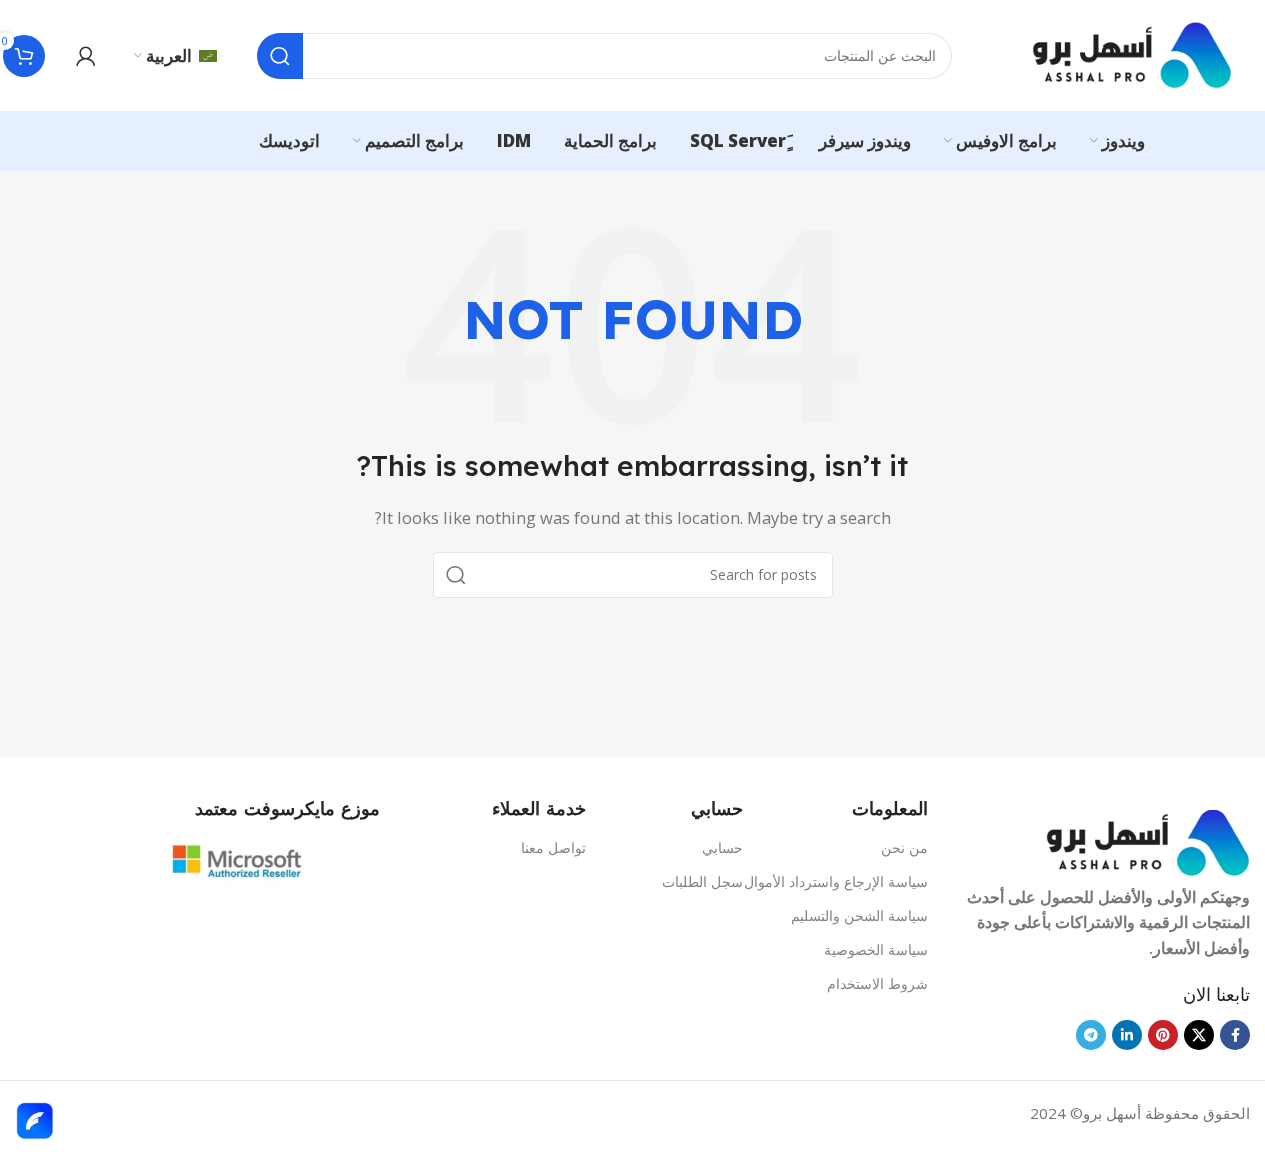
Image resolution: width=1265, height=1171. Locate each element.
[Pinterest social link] (1163, 1035)
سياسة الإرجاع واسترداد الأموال (836, 881)
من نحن (904, 847)
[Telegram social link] (1091, 1035)
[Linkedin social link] (1127, 1035)
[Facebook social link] (1235, 1035)
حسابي (722, 847)
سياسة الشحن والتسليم (859, 915)
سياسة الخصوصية (876, 949)
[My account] (86, 56)
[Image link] (1148, 841)
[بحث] (280, 56)
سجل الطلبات (702, 881)
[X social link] (1199, 1035)
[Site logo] (1132, 54)
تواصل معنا (553, 847)
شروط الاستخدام (877, 983)
